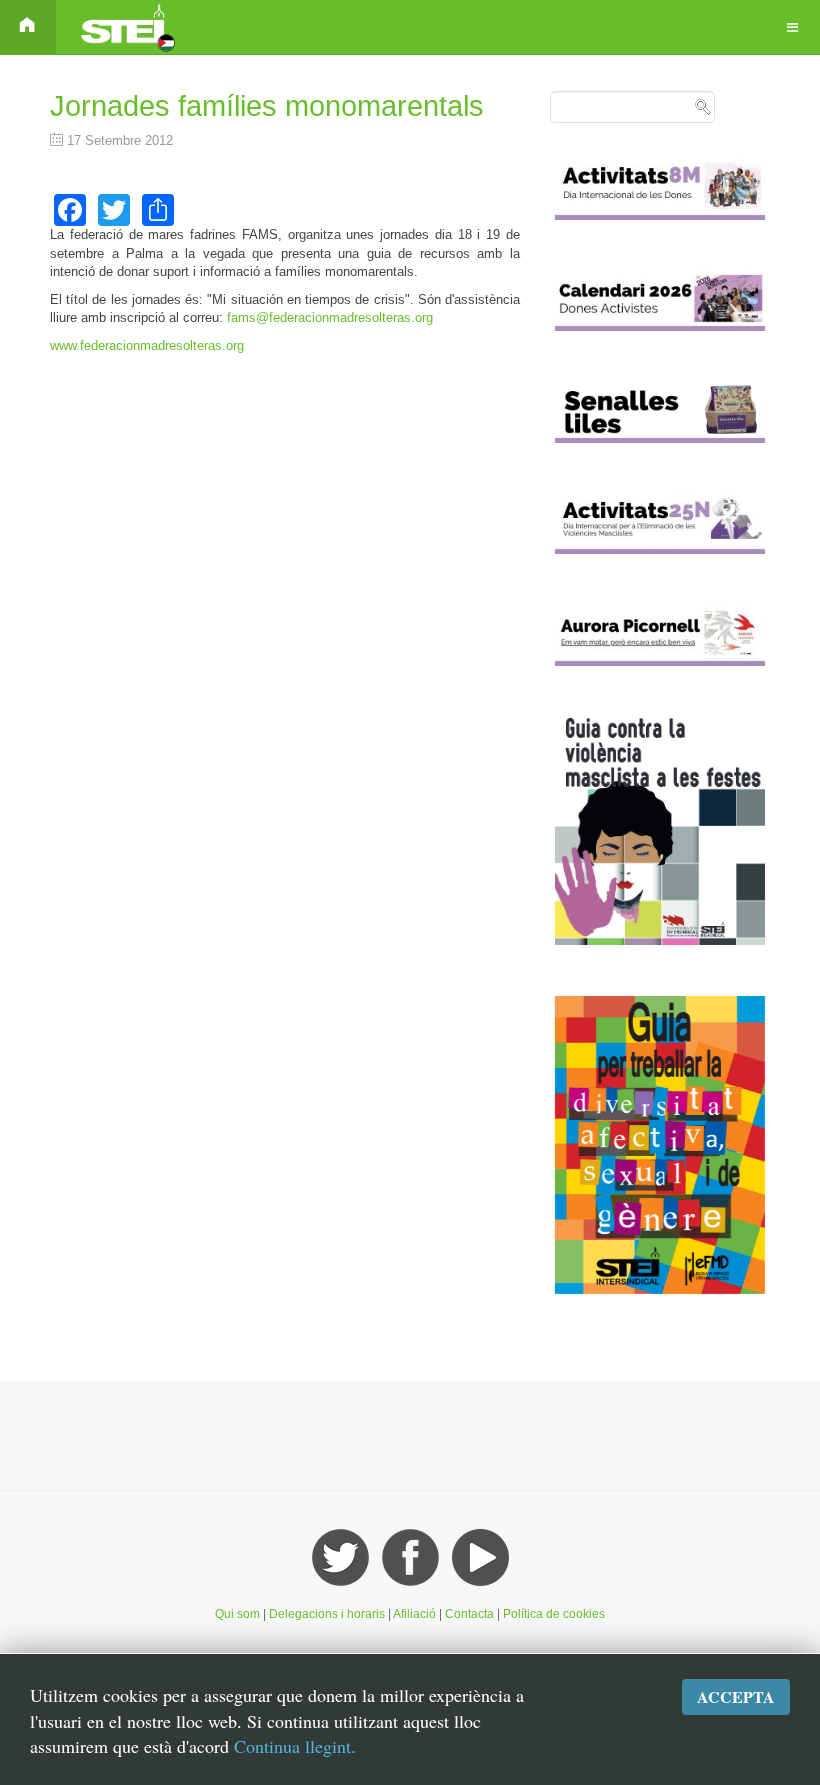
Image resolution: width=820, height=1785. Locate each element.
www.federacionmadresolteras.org (147, 345)
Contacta (471, 1614)
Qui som (237, 1614)
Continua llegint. (295, 1746)
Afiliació (414, 1614)
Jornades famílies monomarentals (267, 106)
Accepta (736, 1696)
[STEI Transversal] (126, 27)
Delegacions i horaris (327, 1614)
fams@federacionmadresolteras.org (330, 317)
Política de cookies (554, 1614)
